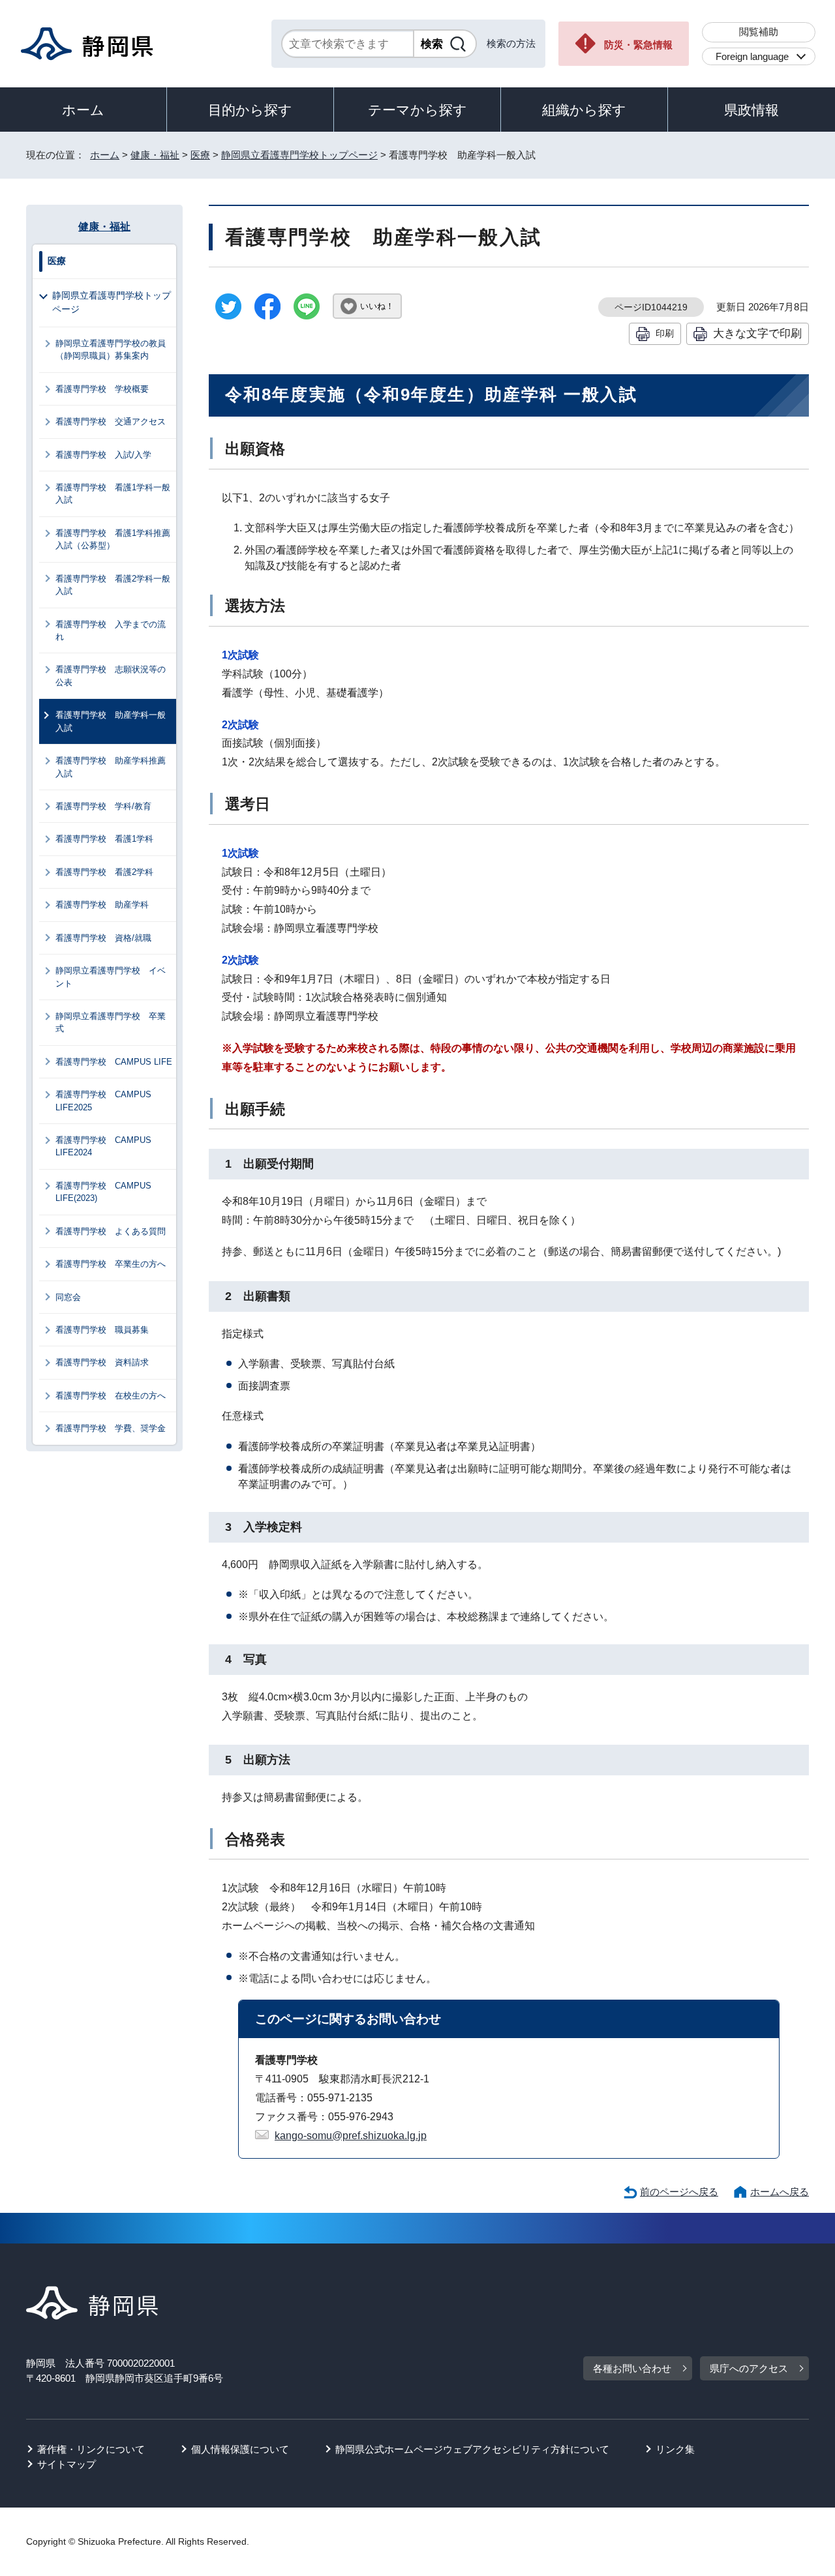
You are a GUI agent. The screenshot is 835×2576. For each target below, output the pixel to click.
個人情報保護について (240, 2449)
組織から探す (584, 110)
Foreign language (752, 56)
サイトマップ (67, 2464)
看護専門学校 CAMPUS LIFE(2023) (103, 1192)
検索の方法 (511, 43)
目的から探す (250, 110)
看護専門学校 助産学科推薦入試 (111, 767)
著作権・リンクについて (91, 2449)
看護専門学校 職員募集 (102, 1330)
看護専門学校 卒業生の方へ (111, 1264)
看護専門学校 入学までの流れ (111, 630)
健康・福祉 (155, 155)
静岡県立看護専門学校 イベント (111, 977)
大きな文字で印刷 (757, 333)
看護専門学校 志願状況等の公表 (111, 675)
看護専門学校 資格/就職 (103, 938)
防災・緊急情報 (638, 45)
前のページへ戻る (679, 2192)
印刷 (665, 333)
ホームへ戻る (780, 2192)
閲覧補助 (759, 32)
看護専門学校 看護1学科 (104, 839)
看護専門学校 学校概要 (102, 389)
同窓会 (68, 1297)
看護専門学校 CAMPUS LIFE (114, 1062)
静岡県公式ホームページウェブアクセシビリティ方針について (472, 2449)
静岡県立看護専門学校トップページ (299, 155)
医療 (200, 155)
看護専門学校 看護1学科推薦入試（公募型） (113, 539)
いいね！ (377, 306)
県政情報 (751, 110)
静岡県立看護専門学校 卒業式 (111, 1022)
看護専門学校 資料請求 (102, 1362)
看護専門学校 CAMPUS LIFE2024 (103, 1146)
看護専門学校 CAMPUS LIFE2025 (103, 1101)
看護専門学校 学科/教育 (103, 806)
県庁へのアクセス (749, 2368)
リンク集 (675, 2449)
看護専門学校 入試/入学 (103, 455)
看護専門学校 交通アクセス (111, 422)
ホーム (83, 110)
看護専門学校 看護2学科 (104, 872)
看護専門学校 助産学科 (102, 905)
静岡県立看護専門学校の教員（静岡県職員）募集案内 (111, 349)
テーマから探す (417, 110)
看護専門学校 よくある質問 (111, 1231)
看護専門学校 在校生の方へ (111, 1396)
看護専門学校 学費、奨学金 (111, 1428)
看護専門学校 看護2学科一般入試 (113, 585)
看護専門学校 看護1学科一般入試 (113, 494)
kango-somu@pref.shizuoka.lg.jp (351, 2136)
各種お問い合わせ (632, 2368)
